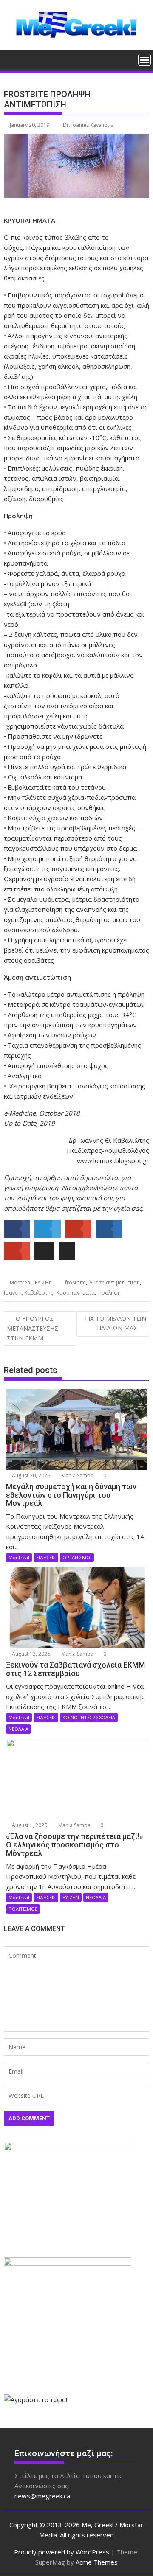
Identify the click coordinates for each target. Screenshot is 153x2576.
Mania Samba (77, 1476)
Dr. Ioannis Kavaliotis (88, 125)
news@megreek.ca (42, 2496)
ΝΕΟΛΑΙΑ (18, 1729)
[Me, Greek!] (12, 59)
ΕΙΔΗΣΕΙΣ (46, 1557)
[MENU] (144, 60)
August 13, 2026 (30, 1654)
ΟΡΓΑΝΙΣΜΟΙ (77, 1557)
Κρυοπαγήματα (76, 1293)
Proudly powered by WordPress (62, 2552)
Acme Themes (97, 2562)
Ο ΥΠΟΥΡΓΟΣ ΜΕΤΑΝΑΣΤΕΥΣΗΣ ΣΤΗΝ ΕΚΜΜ (33, 1328)
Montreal (21, 1282)
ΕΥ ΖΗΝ (44, 1282)
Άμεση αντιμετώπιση (115, 1282)
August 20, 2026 (30, 1476)
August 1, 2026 (29, 1825)
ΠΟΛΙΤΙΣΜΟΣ (23, 1909)
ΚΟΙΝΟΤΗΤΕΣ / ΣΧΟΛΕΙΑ (89, 1717)
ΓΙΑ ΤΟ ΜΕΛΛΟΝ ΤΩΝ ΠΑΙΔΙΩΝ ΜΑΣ (116, 1323)
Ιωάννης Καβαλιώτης (28, 1293)
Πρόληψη (109, 1293)
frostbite (75, 1282)
